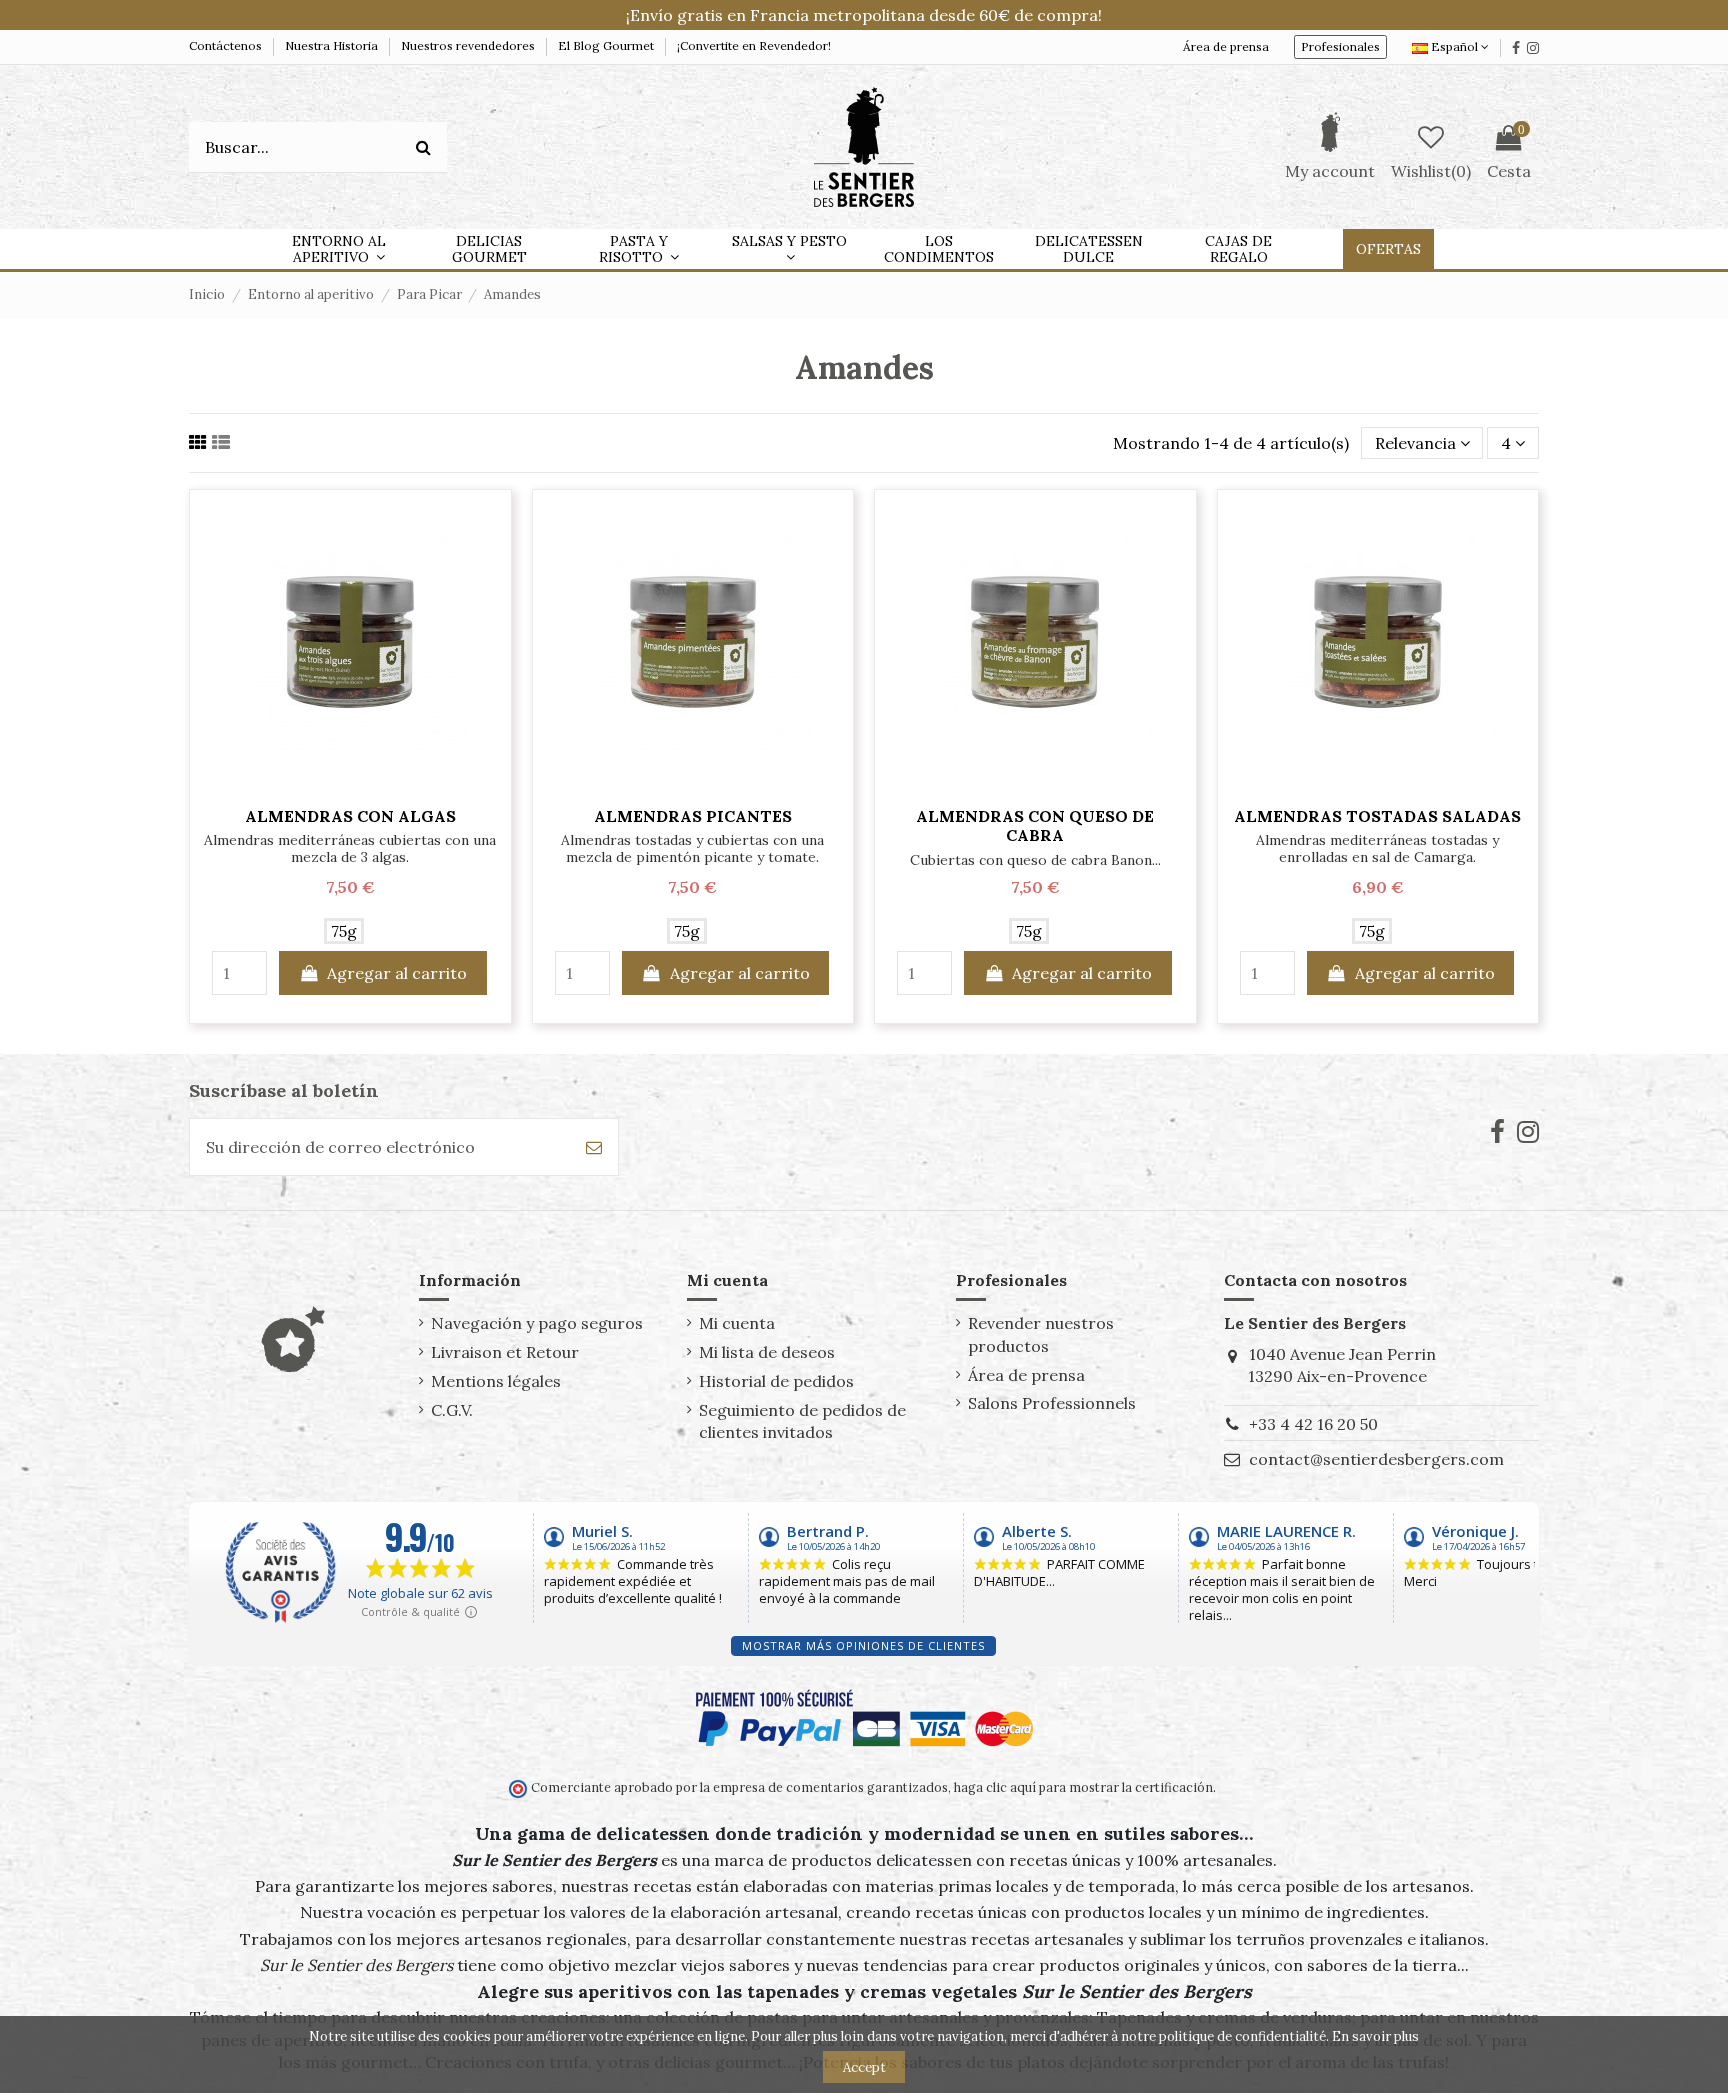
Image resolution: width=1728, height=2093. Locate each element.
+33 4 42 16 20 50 (1313, 1424)
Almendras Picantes (693, 816)
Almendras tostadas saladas (1377, 816)
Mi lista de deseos (767, 1352)
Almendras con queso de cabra (1035, 825)
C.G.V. (452, 1410)
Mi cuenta (737, 1323)
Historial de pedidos (776, 1381)
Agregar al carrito (397, 973)
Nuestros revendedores (469, 45)
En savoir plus (1375, 2036)
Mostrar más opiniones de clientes (863, 1645)
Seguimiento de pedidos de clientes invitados (802, 1421)
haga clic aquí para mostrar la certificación (1082, 1787)
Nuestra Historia (333, 45)
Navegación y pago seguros (537, 1323)
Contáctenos (227, 45)
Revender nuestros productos (1041, 1334)
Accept (864, 2067)
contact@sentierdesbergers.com (1376, 1459)
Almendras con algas (350, 816)
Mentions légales (496, 1381)
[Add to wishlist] (350, 787)
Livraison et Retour (505, 1352)
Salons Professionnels (1052, 1403)
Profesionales (1340, 46)
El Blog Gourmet (607, 45)
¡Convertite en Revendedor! (754, 45)
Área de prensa (1226, 46)
